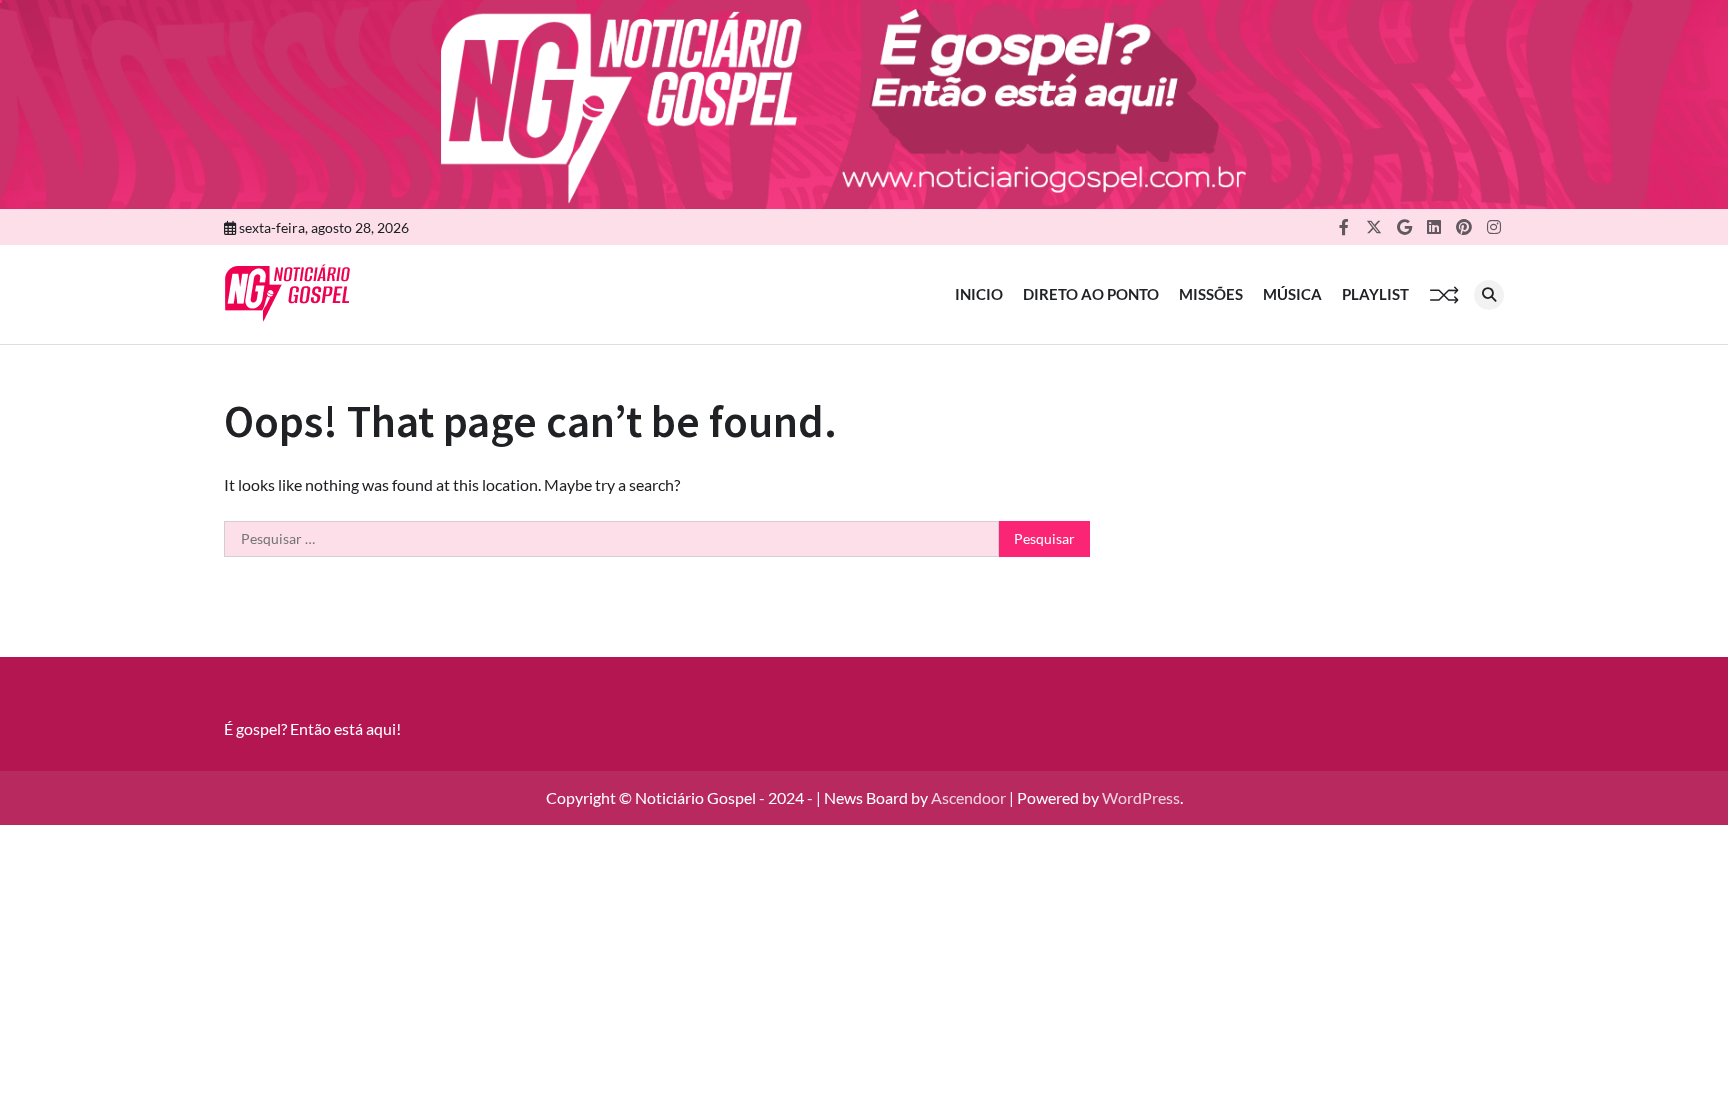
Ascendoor (968, 797)
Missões (1211, 294)
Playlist (1375, 294)
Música (1292, 294)
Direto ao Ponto (1091, 294)
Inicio (979, 294)
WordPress (1141, 797)
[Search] (1489, 295)
